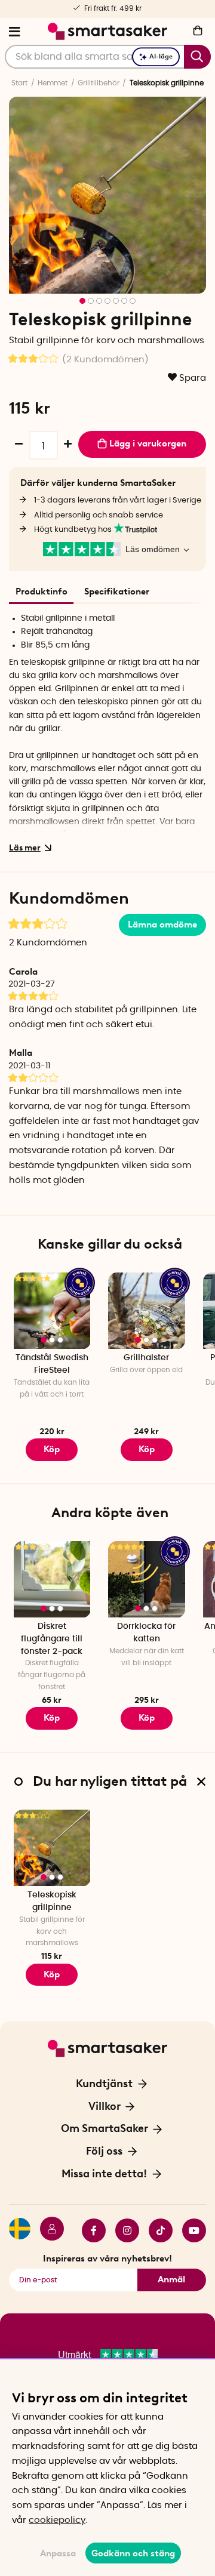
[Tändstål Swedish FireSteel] (52, 1311)
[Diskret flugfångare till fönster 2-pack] (52, 1580)
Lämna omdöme (162, 925)
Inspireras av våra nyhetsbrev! (107, 2258)
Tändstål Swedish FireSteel (52, 1364)
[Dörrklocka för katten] (147, 1580)
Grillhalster (146, 1358)
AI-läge (161, 56)
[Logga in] (47, 2230)
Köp (52, 1449)
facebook (89, 2230)
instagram (122, 2230)
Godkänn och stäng (133, 2553)
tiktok (156, 2230)
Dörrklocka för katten (146, 1633)
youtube (189, 2230)
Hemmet (53, 83)
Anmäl (171, 2279)
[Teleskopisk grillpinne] (52, 1848)
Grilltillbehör (99, 83)
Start (19, 83)
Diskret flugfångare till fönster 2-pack (52, 1639)
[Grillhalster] (147, 1311)
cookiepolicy (57, 2520)
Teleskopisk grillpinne (52, 1901)
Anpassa (58, 2553)
